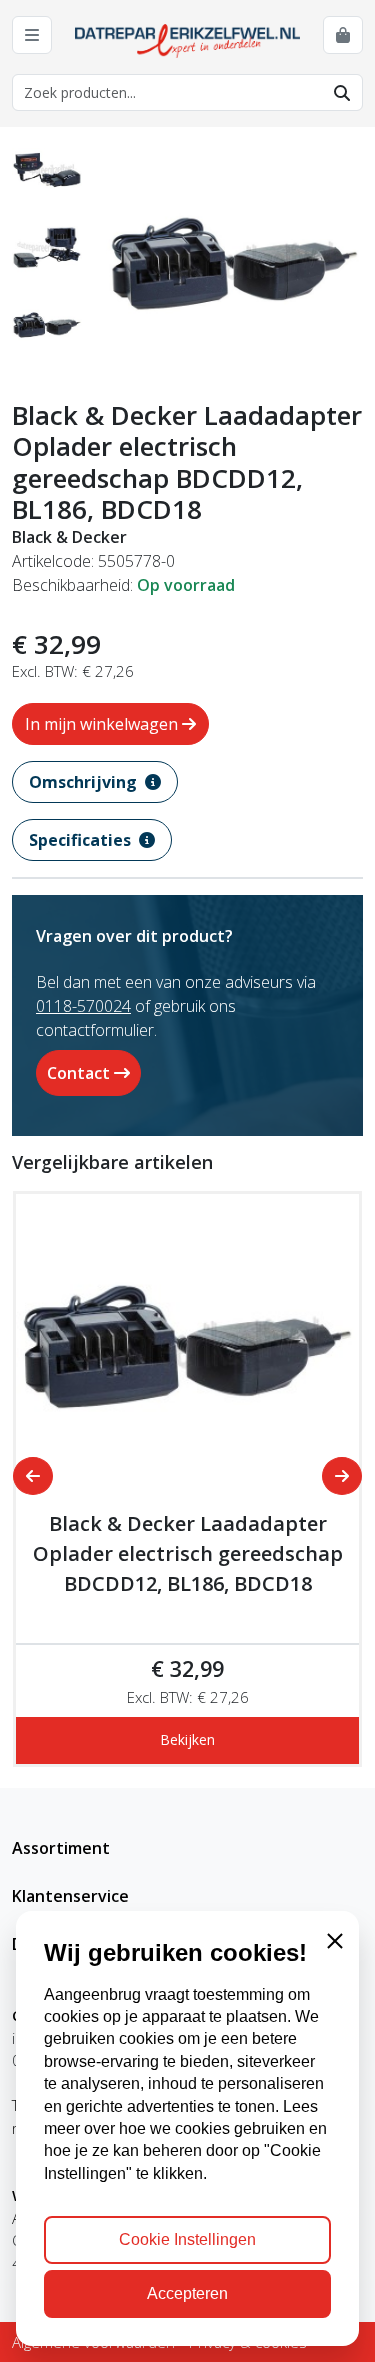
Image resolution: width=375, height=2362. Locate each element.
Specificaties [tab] (82, 840)
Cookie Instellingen (187, 2239)
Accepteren (187, 2293)
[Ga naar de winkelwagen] (343, 35)
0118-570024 (83, 1006)
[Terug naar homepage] (188, 39)
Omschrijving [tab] (85, 782)
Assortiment (61, 1848)
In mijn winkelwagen (103, 724)
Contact (80, 1073)
